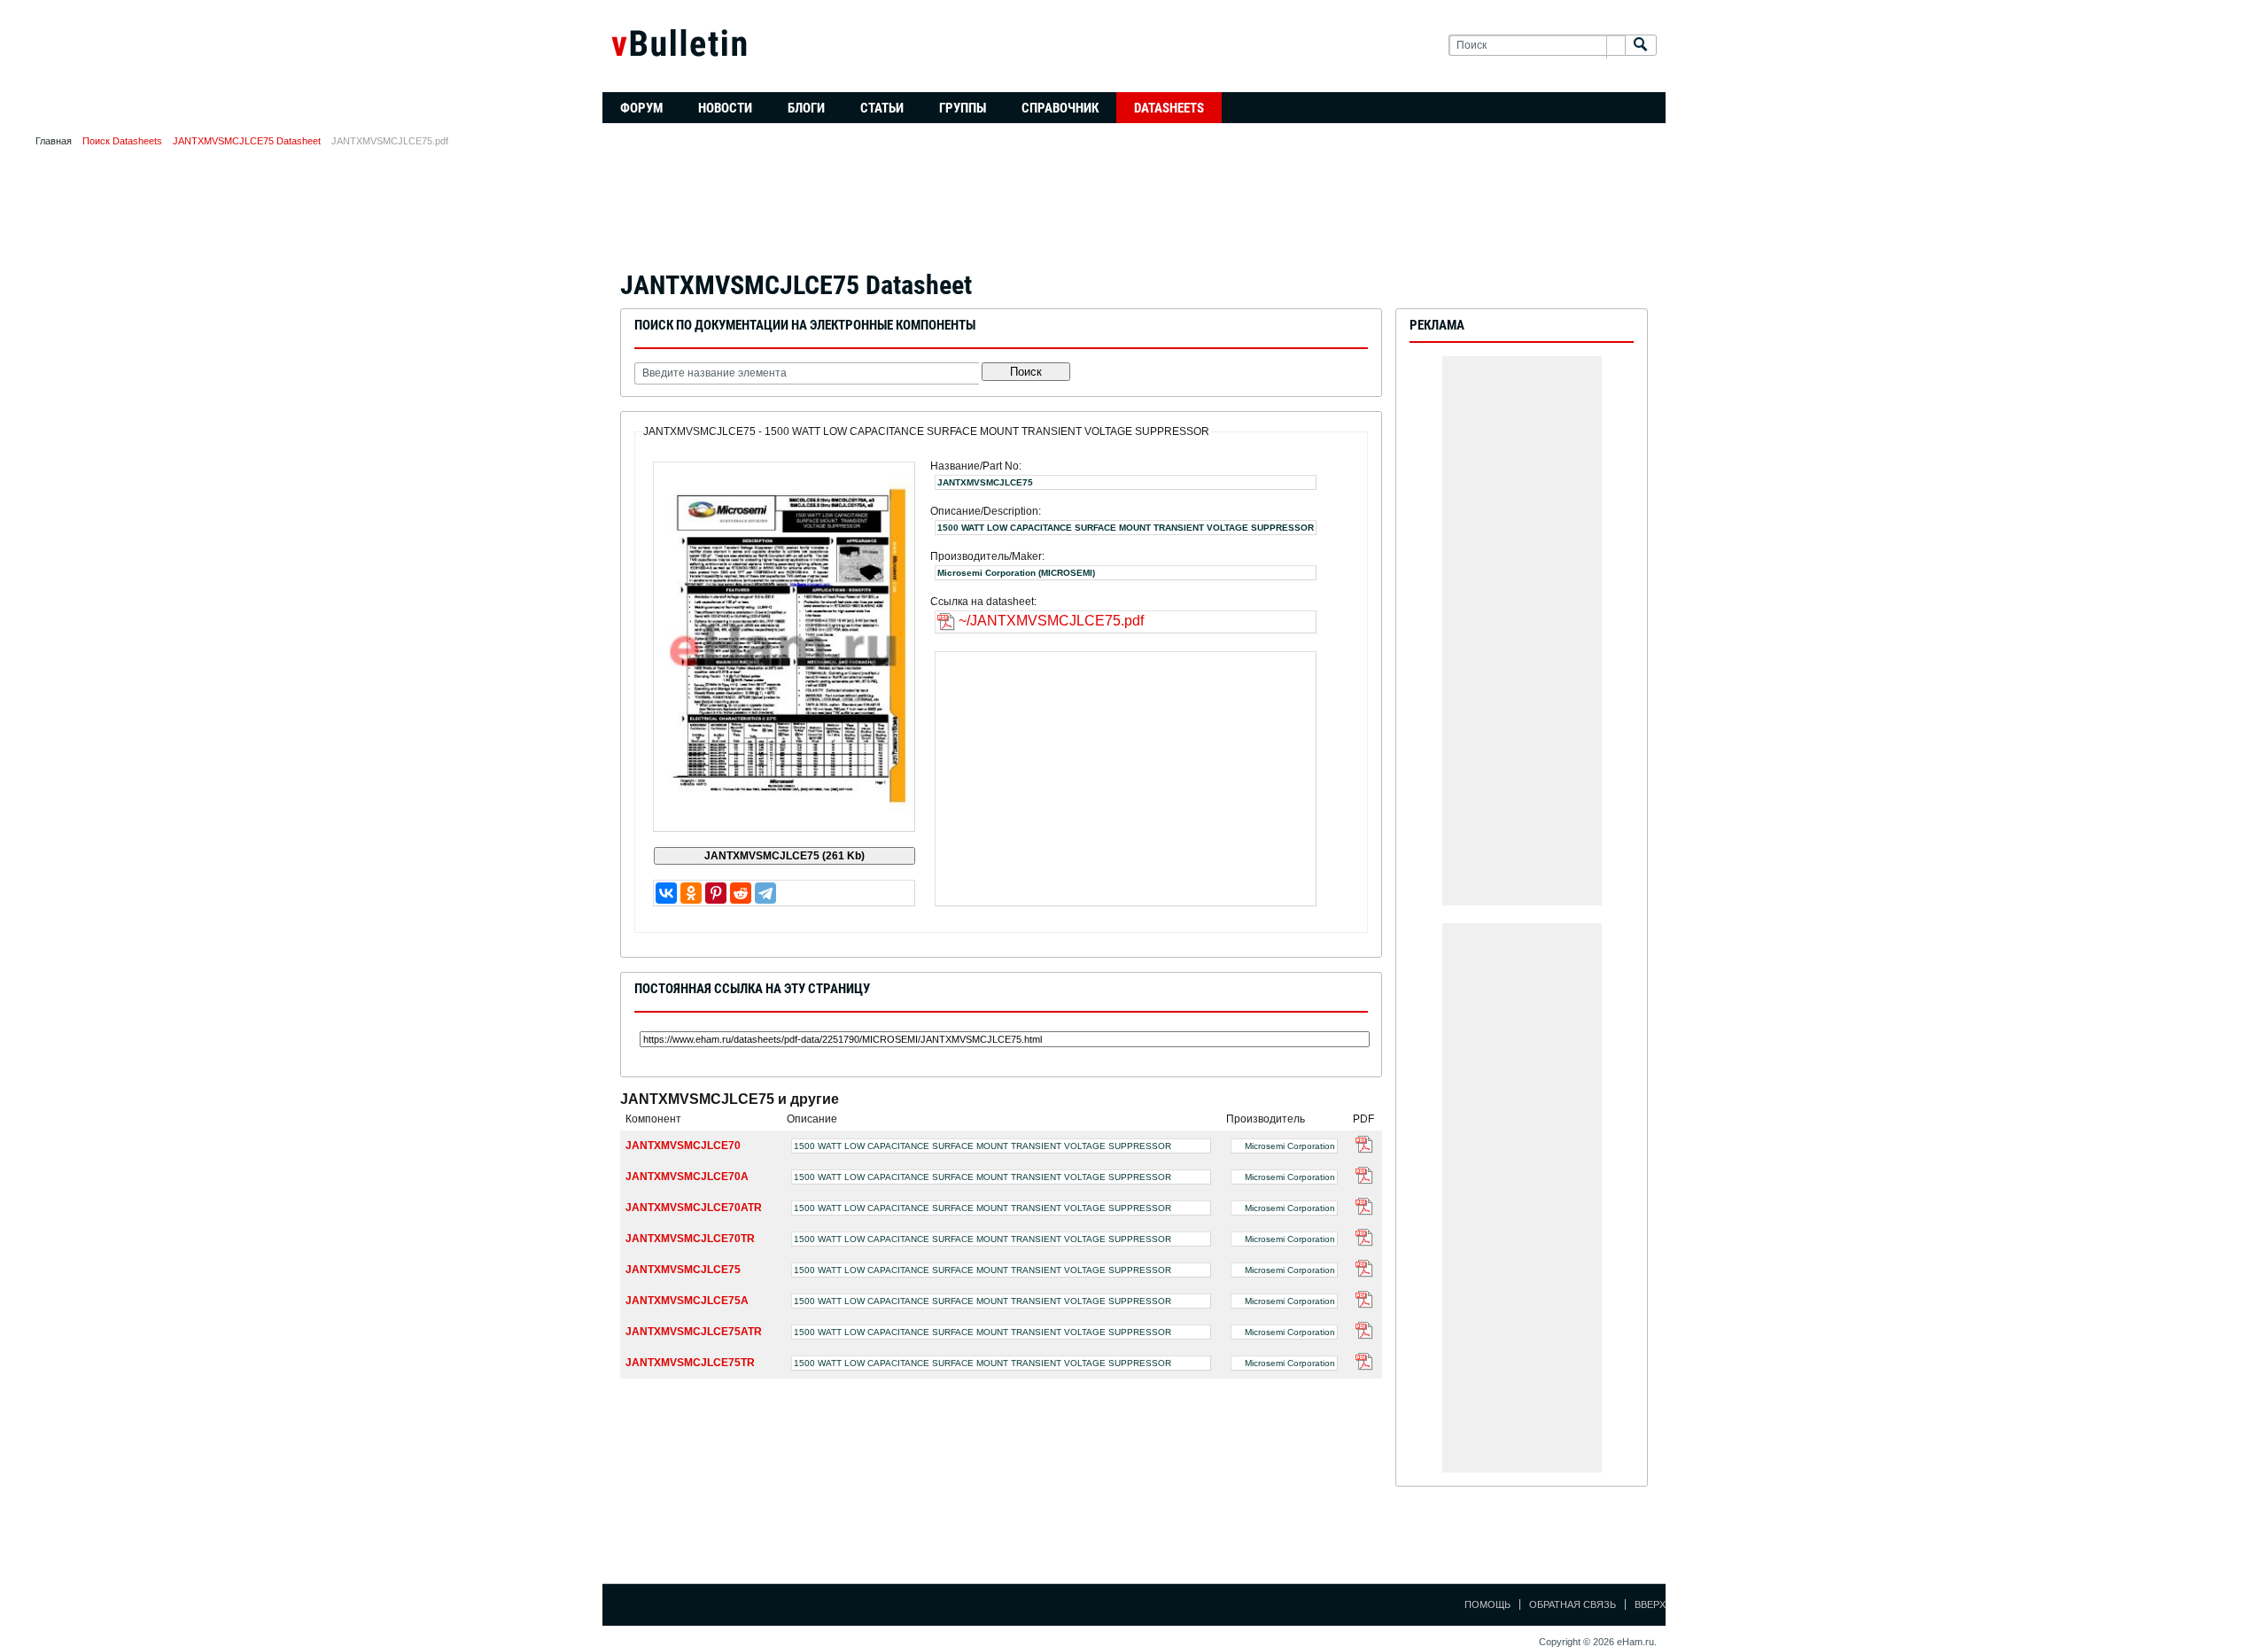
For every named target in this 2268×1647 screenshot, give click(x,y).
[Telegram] (765, 893)
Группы (963, 108)
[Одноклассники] (691, 893)
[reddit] (741, 893)
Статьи (882, 108)
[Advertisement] (1134, 214)
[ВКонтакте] (666, 893)
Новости (725, 108)
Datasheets (1169, 108)
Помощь (1487, 1604)
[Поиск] (1641, 46)
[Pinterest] (716, 893)
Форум (641, 108)
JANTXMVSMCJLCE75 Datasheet (247, 141)
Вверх (1650, 1604)
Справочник (1060, 108)
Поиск (1026, 372)
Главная (54, 141)
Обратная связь (1573, 1604)
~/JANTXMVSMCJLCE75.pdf (1051, 621)
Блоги (806, 108)
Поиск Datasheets (122, 141)
